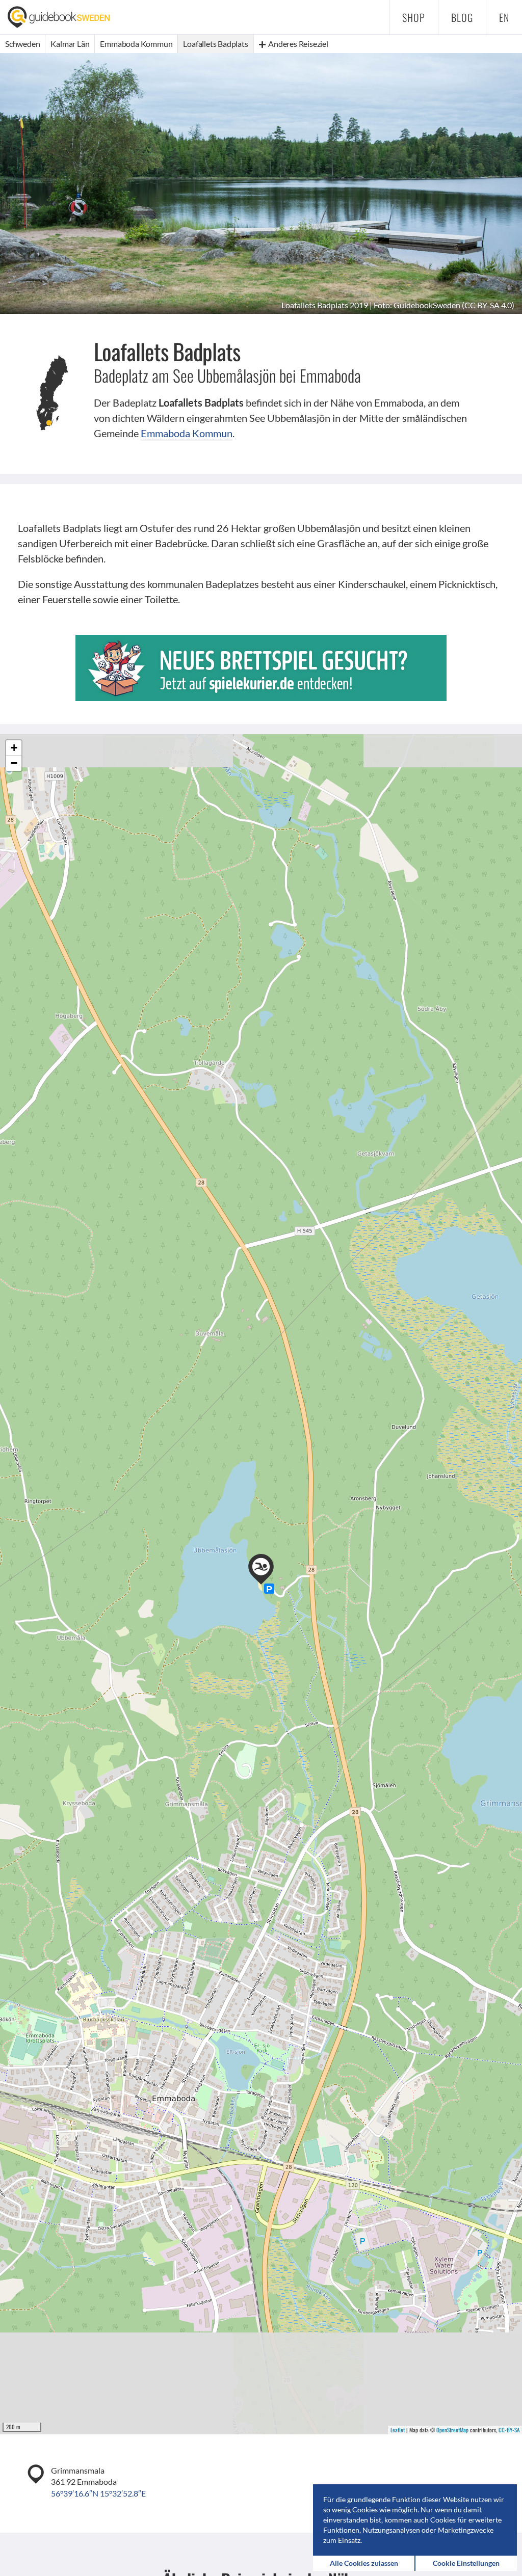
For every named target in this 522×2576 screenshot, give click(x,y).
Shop (414, 17)
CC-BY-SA (509, 2430)
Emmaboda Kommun (187, 433)
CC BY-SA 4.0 (488, 305)
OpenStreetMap (452, 2430)
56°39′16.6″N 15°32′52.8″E (98, 2493)
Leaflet (398, 2430)
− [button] (14, 763)
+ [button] (14, 748)
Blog (462, 17)
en (504, 17)
